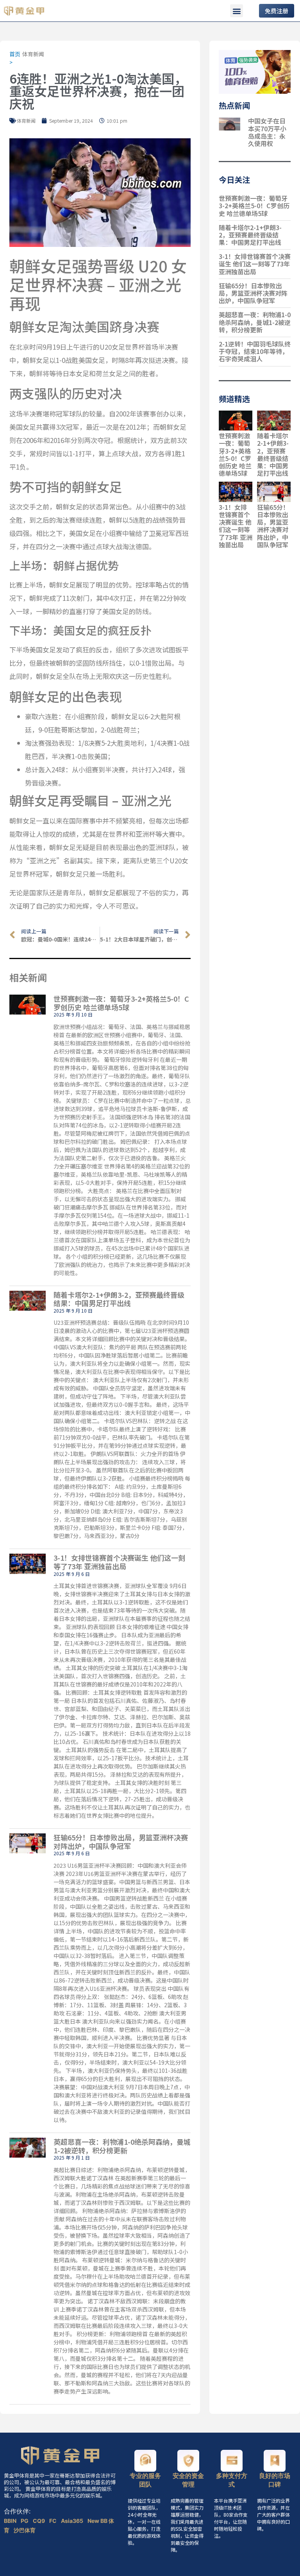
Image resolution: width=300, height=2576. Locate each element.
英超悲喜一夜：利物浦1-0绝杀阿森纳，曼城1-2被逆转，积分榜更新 (122, 2146)
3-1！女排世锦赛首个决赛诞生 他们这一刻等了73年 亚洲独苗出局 (119, 1562)
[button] (237, 11)
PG (25, 2521)
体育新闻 (33, 54)
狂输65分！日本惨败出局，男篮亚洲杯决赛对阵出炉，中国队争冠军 (121, 1842)
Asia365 (73, 2521)
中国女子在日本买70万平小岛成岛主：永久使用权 (267, 132)
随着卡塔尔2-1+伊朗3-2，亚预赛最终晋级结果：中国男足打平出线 (119, 1299)
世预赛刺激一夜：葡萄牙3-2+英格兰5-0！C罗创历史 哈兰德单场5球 (121, 1003)
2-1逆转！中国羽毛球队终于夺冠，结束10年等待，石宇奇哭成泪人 (255, 351)
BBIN (11, 2521)
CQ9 (39, 2521)
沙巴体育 (25, 2530)
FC (54, 2521)
